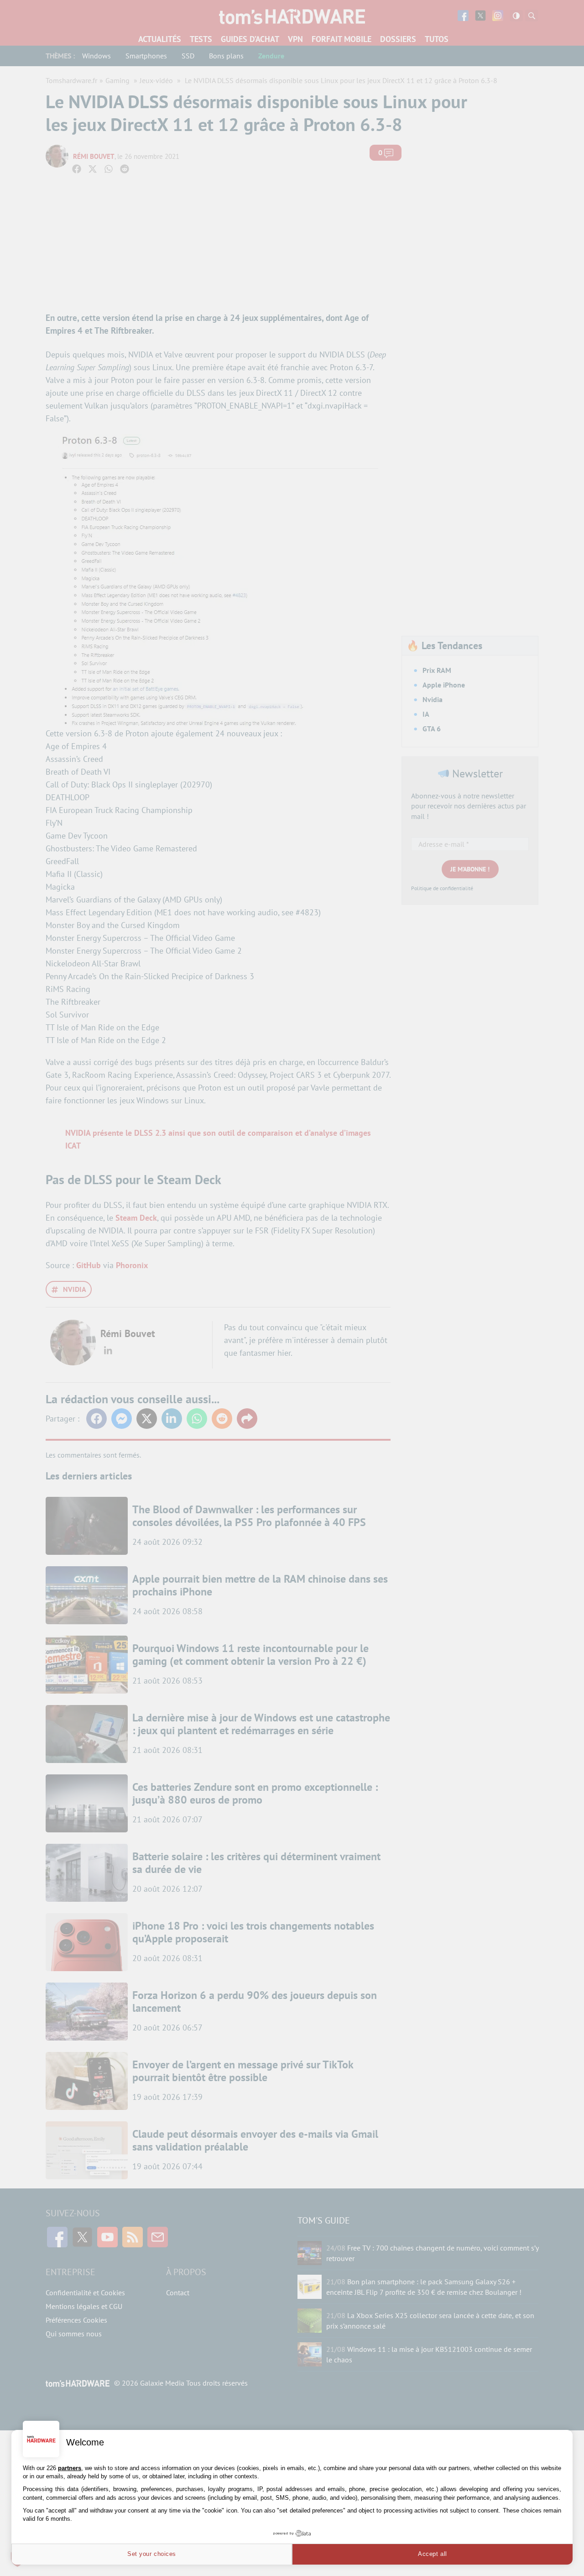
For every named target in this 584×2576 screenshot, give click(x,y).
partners (70, 2468)
